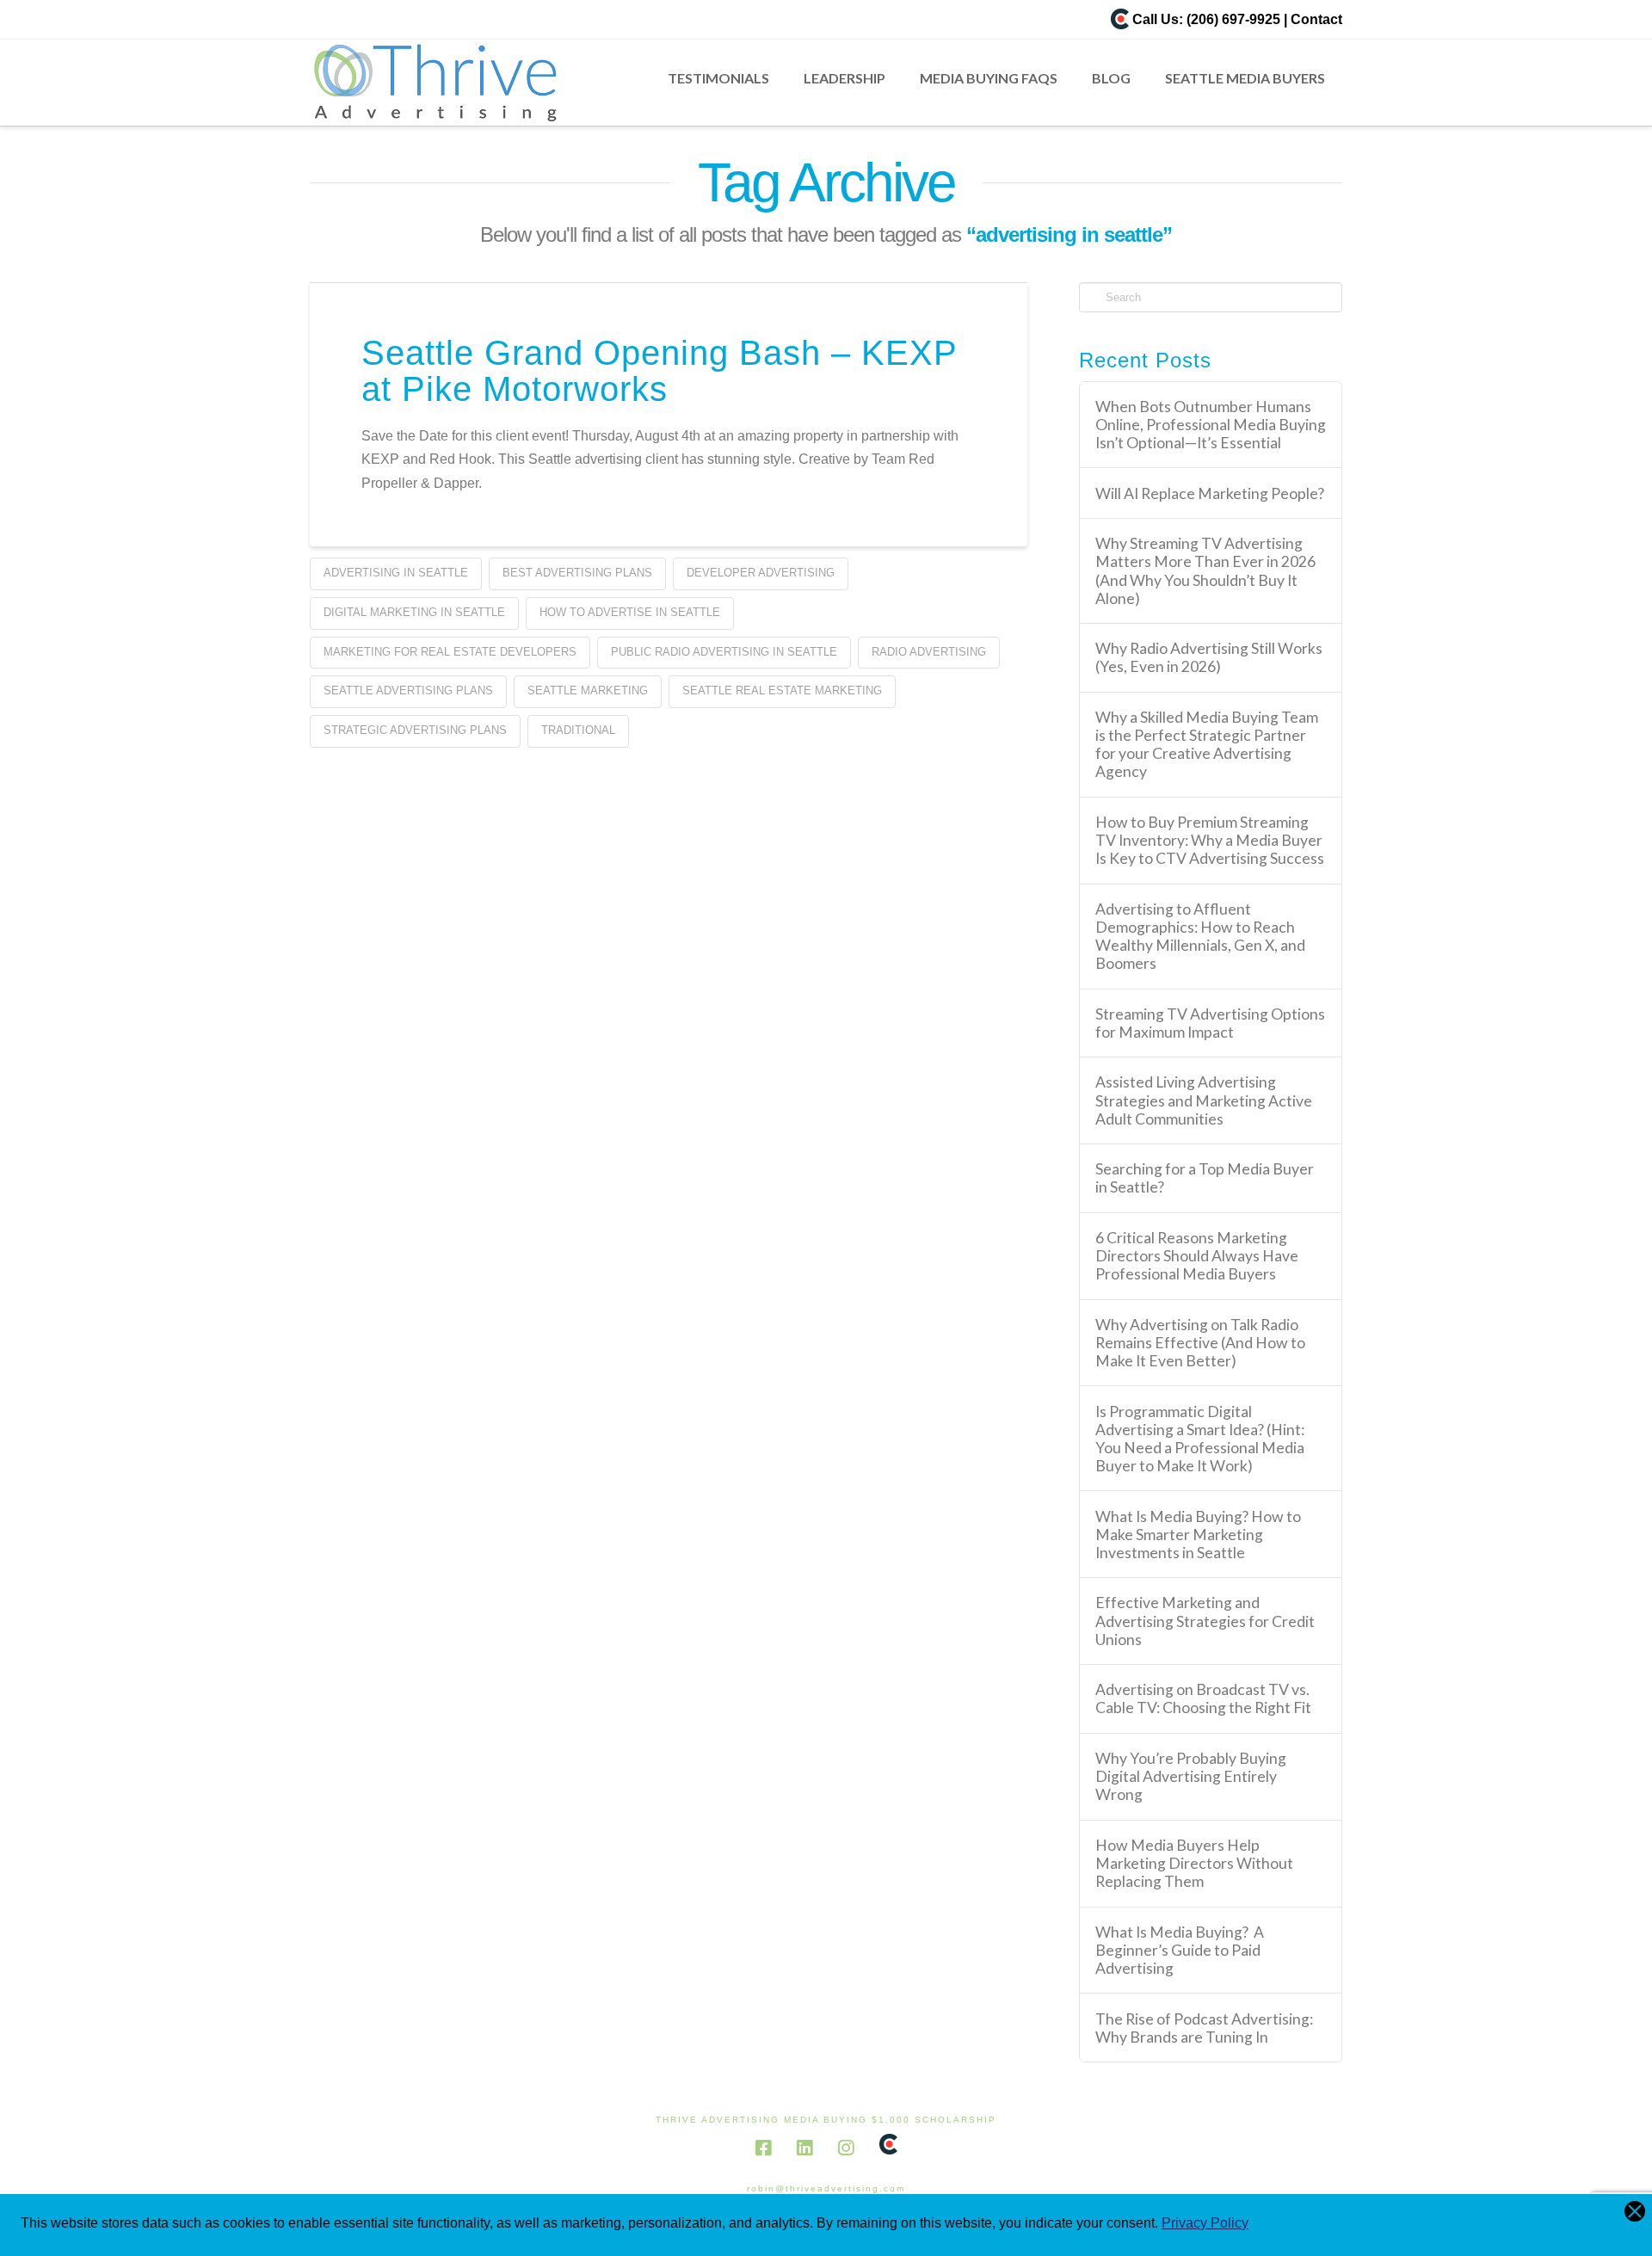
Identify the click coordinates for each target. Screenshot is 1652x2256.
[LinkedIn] (804, 2148)
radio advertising (929, 652)
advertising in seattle (396, 573)
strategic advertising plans (415, 730)
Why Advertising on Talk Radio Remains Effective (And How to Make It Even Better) (1200, 1343)
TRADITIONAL (578, 730)
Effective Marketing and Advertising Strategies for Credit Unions (1205, 1621)
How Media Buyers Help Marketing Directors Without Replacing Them (1194, 1863)
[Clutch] (1120, 19)
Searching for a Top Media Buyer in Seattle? (1205, 1178)
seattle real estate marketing (782, 690)
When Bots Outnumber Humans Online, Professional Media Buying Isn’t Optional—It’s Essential (1211, 425)
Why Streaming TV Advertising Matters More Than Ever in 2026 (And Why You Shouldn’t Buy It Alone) (1205, 570)
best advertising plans (577, 573)
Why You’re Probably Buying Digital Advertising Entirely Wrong (1191, 1776)
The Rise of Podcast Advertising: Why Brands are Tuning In (1204, 2028)
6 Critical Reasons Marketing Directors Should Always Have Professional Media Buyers (1197, 1256)
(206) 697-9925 (1233, 19)
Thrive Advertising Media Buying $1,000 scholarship (826, 2120)
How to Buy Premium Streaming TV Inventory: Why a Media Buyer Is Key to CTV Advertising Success (1210, 840)
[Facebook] (763, 2148)
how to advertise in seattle (630, 612)
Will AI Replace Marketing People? (1210, 493)
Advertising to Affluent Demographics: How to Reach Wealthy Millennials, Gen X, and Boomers (1200, 936)
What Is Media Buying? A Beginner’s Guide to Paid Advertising (1180, 1950)
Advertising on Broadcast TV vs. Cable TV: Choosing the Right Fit (1203, 1698)
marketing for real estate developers (450, 652)
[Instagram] (846, 2148)
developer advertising (761, 573)
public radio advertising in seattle (724, 652)
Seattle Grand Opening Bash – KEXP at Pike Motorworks (659, 371)
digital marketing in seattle (414, 612)
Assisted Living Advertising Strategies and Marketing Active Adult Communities (1204, 1100)
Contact (1316, 19)
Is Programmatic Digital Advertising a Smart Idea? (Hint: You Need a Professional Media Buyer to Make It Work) (1200, 1439)
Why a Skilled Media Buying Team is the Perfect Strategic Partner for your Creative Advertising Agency (1207, 744)
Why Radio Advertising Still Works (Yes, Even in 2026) (1209, 657)
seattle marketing (588, 690)
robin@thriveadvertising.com (826, 2188)
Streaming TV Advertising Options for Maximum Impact (1210, 1023)
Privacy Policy (1205, 2223)
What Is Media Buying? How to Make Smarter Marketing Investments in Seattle (1198, 1535)
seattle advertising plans (408, 690)
